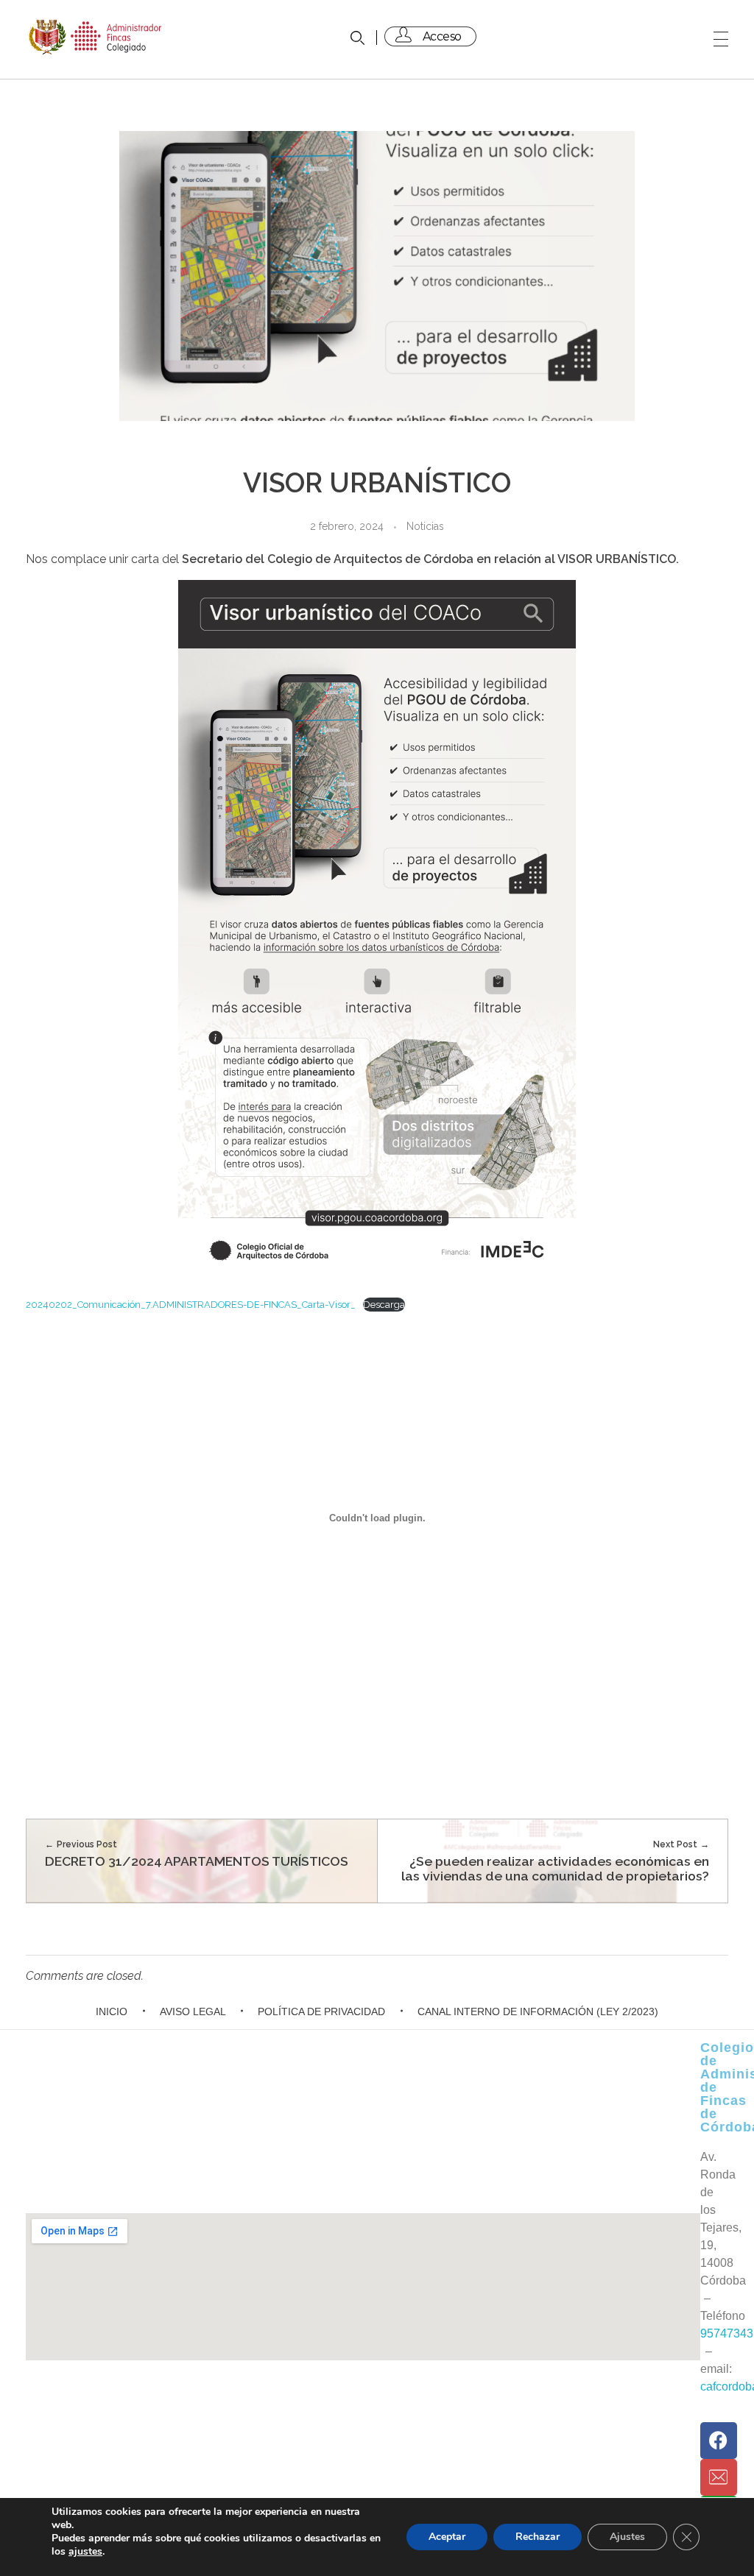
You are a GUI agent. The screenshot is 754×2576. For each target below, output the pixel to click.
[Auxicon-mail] (719, 2477)
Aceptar (447, 2537)
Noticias (425, 526)
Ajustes (627, 2537)
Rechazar (538, 2537)
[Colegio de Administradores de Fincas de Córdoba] (96, 37)
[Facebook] (719, 2441)
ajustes (85, 2552)
